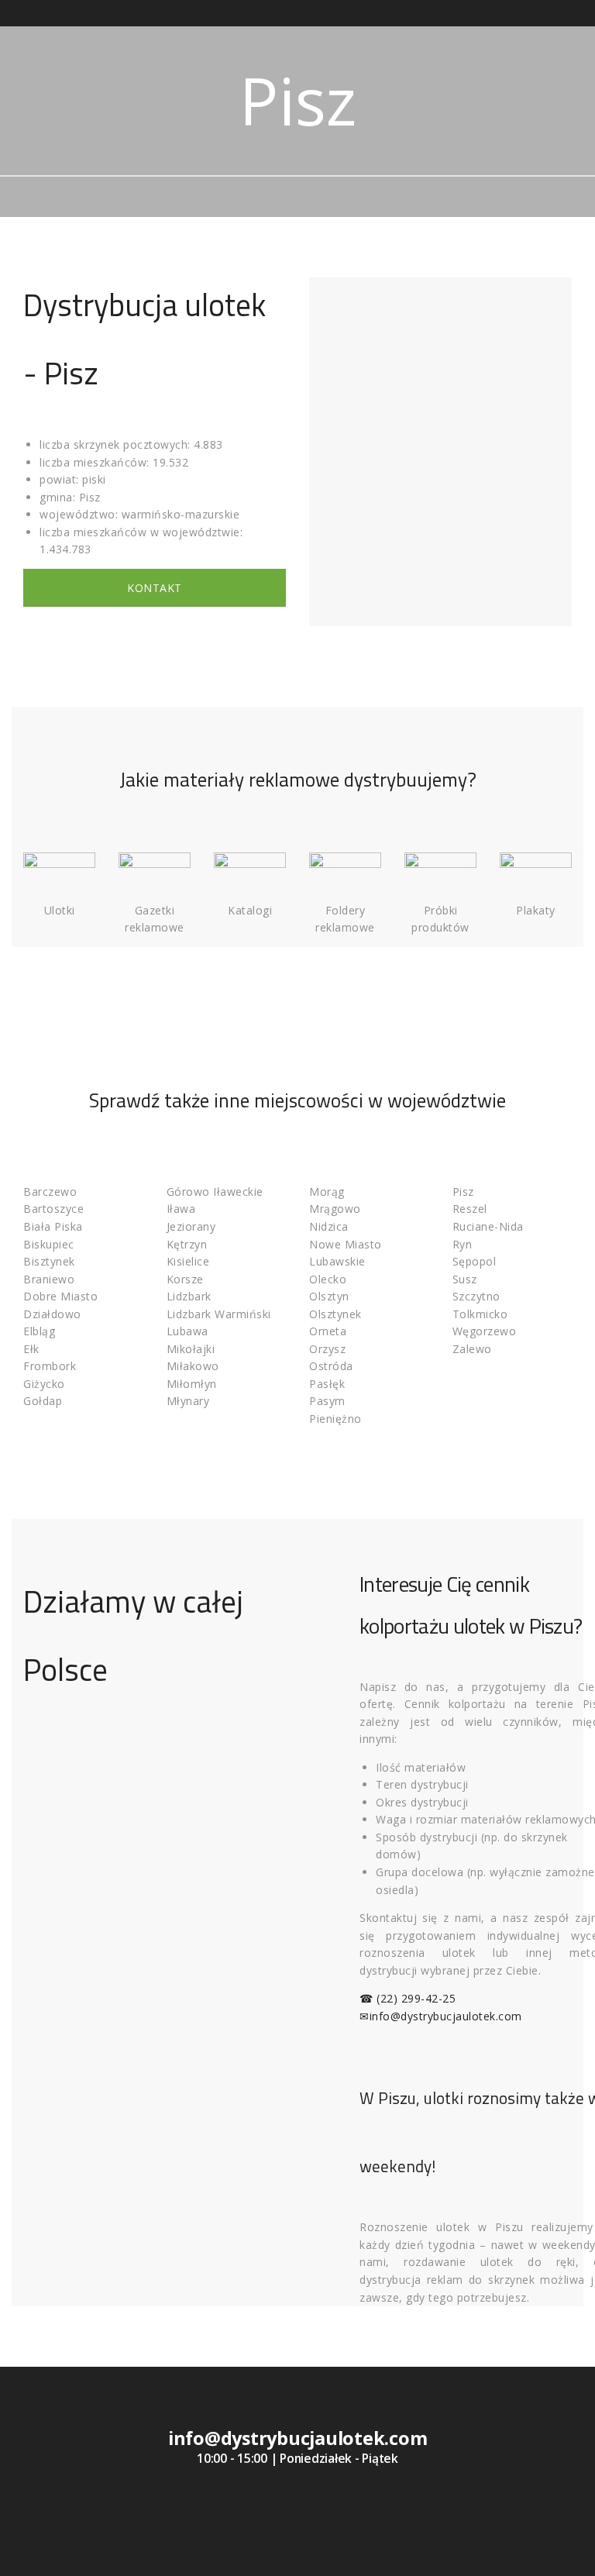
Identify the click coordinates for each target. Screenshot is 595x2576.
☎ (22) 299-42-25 (408, 1998)
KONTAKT (155, 588)
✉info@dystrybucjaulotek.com (441, 2016)
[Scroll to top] (566, 2547)
